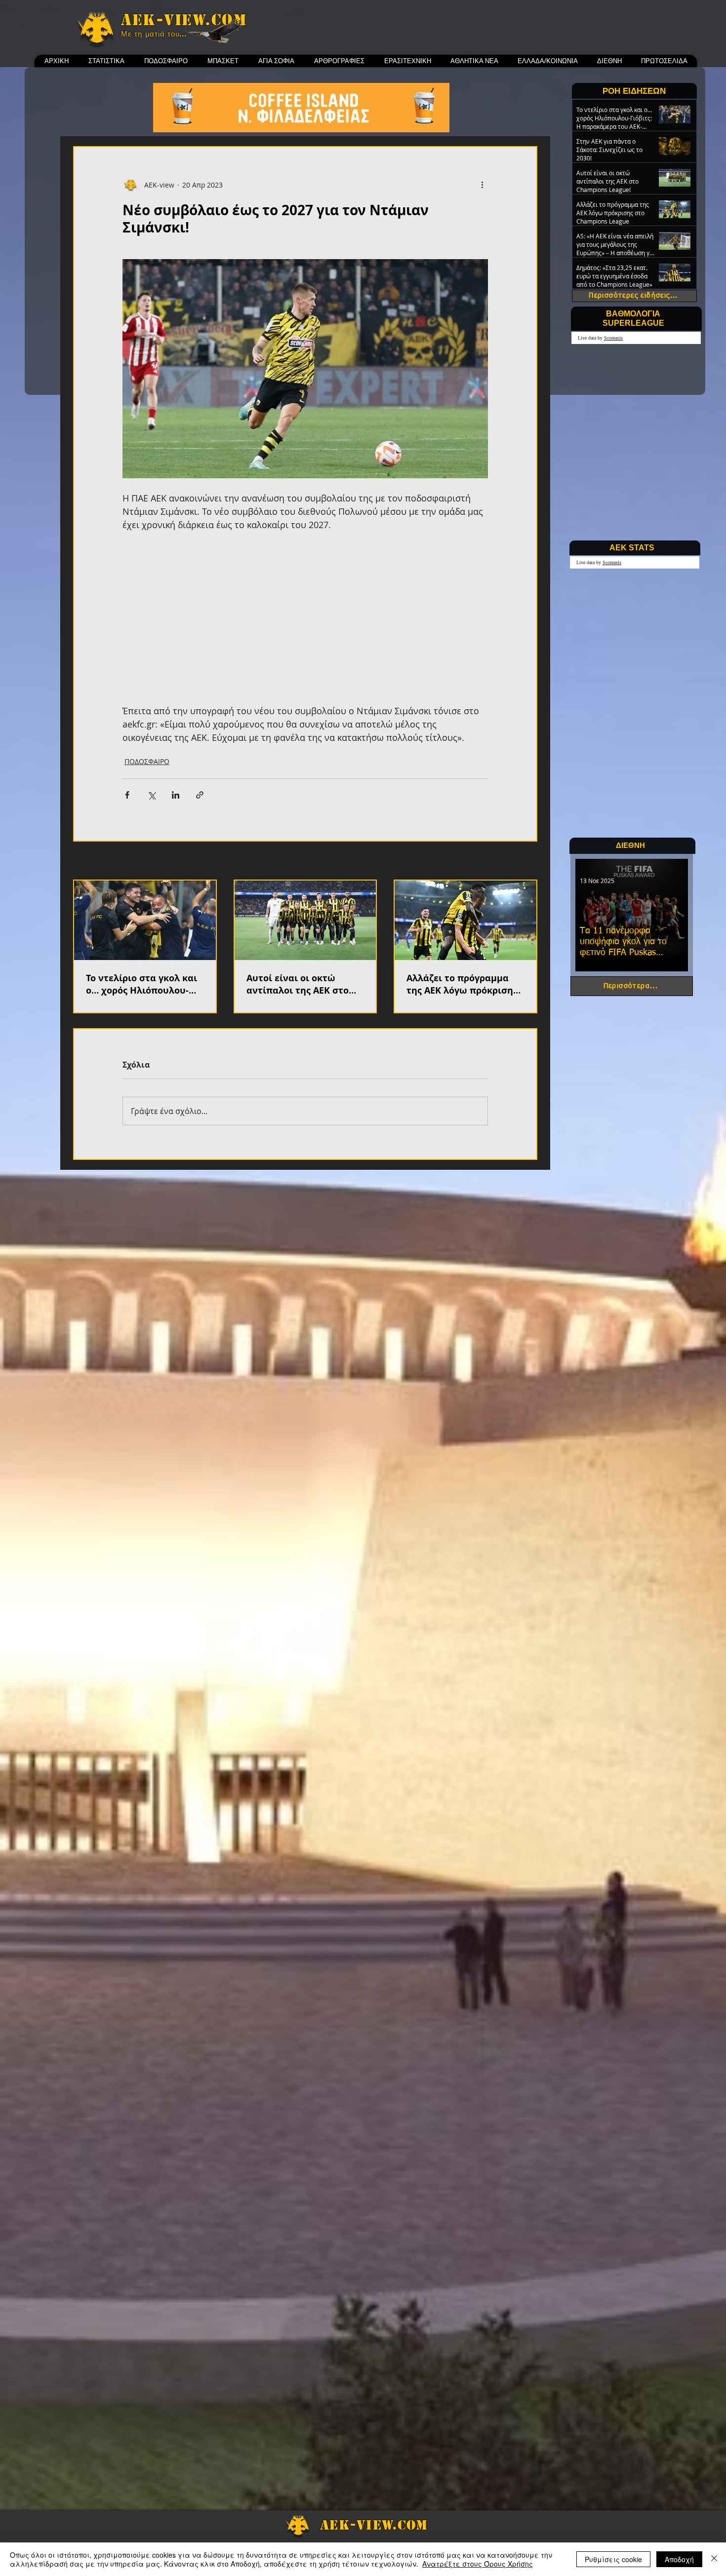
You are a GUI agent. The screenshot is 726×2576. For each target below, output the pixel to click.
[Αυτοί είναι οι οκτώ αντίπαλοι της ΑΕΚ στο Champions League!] (305, 920)
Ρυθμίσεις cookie (613, 2559)
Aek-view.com (184, 20)
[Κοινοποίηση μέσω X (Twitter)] (151, 795)
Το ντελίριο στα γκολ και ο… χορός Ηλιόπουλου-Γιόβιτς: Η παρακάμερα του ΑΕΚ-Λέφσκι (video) (141, 984)
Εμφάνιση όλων (511, 862)
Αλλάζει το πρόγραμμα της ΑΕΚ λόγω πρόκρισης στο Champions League (462, 984)
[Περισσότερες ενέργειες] (482, 185)
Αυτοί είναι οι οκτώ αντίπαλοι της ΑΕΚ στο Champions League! (298, 984)
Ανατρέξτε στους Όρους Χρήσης (478, 2564)
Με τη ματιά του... (154, 34)
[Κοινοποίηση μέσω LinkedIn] (176, 795)
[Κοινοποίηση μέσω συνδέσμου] (200, 795)
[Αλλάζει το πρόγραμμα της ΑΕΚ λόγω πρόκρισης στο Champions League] (465, 920)
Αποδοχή (679, 2559)
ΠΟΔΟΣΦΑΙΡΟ (147, 761)
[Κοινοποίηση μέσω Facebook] (127, 795)
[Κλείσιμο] (714, 2559)
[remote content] (305, 618)
